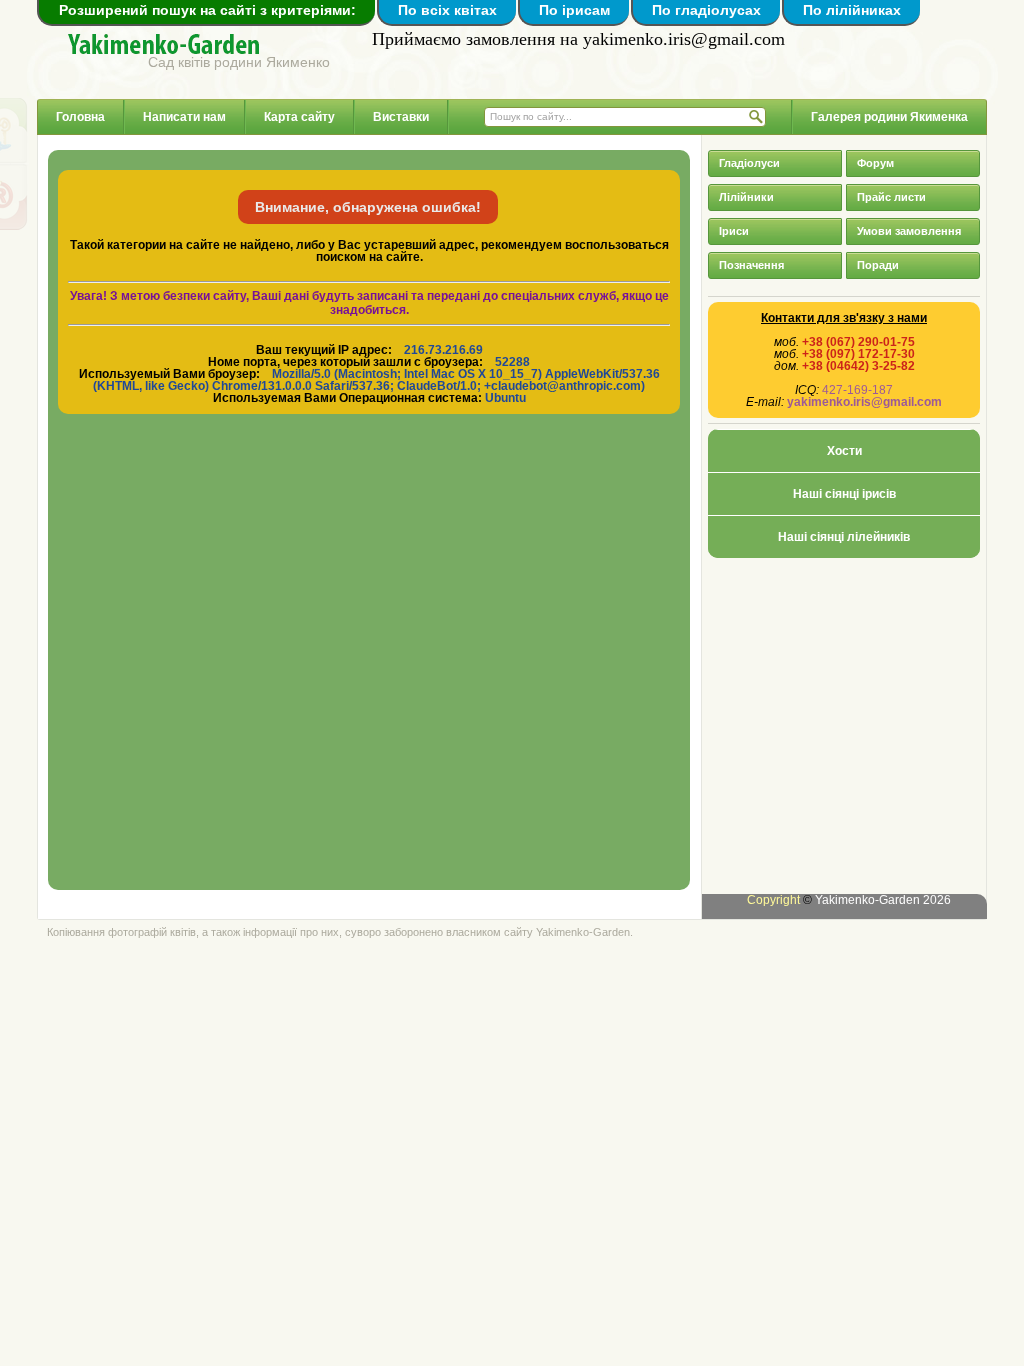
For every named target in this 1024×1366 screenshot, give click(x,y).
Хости (844, 451)
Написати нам (184, 117)
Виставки (401, 117)
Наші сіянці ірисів (844, 494)
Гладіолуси (749, 163)
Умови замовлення (909, 231)
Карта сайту (299, 117)
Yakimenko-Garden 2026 (883, 900)
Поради (878, 265)
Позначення (751, 265)
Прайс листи (891, 197)
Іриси (734, 231)
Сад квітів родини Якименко (239, 61)
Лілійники (746, 197)
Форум (875, 163)
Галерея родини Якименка (889, 117)
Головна (80, 117)
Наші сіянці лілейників (844, 537)
